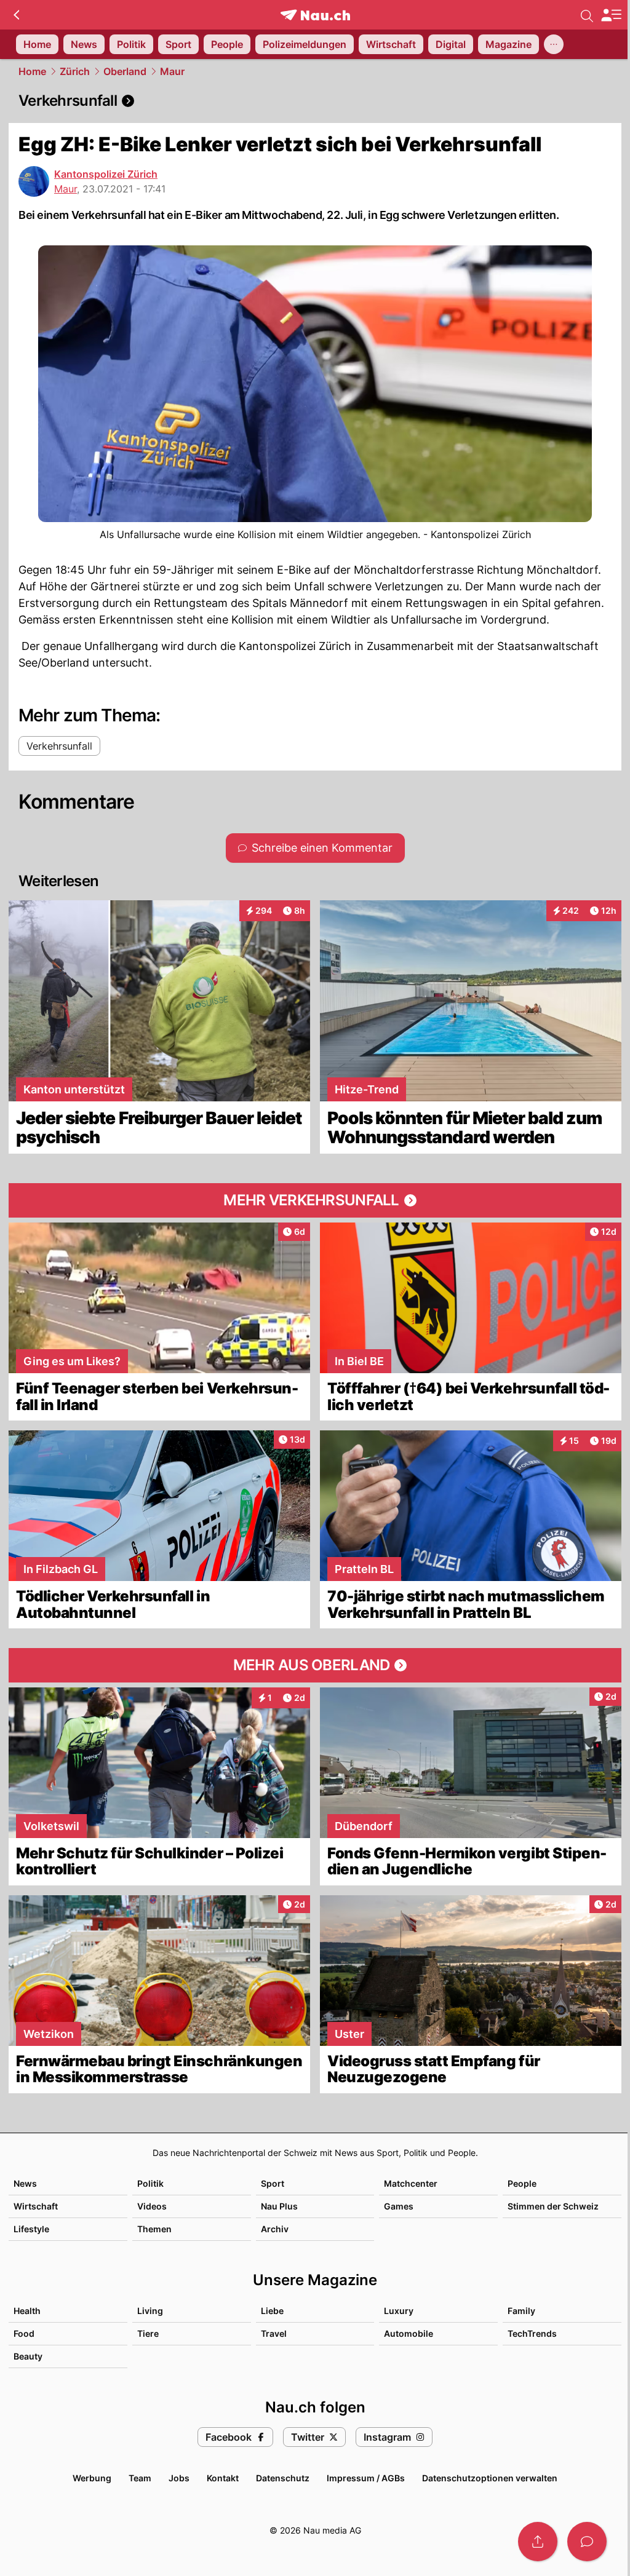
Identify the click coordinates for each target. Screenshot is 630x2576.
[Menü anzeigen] (611, 15)
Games (399, 2206)
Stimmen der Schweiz (553, 2206)
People (522, 2183)
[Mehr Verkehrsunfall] (315, 1200)
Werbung (92, 2478)
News (25, 2183)
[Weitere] (554, 44)
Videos (152, 2206)
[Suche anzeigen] (587, 15)
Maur (172, 71)
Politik (150, 2183)
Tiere (148, 2333)
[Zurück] (16, 15)
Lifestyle (31, 2229)
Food (24, 2333)
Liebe (272, 2311)
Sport (273, 2183)
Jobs (179, 2478)
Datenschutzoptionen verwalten (490, 2478)
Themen (154, 2229)
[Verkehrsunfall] (315, 101)
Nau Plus (279, 2206)
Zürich (75, 71)
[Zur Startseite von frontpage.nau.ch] (315, 15)
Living (150, 2311)
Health (27, 2311)
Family (521, 2311)
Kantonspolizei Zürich (106, 174)
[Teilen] (538, 2542)
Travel (274, 2333)
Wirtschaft (36, 2206)
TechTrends (532, 2333)
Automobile (409, 2333)
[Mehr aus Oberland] (315, 1665)
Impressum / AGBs (366, 2478)
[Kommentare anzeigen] (587, 2542)
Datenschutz (283, 2478)
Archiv (275, 2229)
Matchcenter (411, 2183)
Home (32, 71)
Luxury (399, 2311)
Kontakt (223, 2478)
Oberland (125, 71)
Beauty (28, 2356)
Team (140, 2478)
